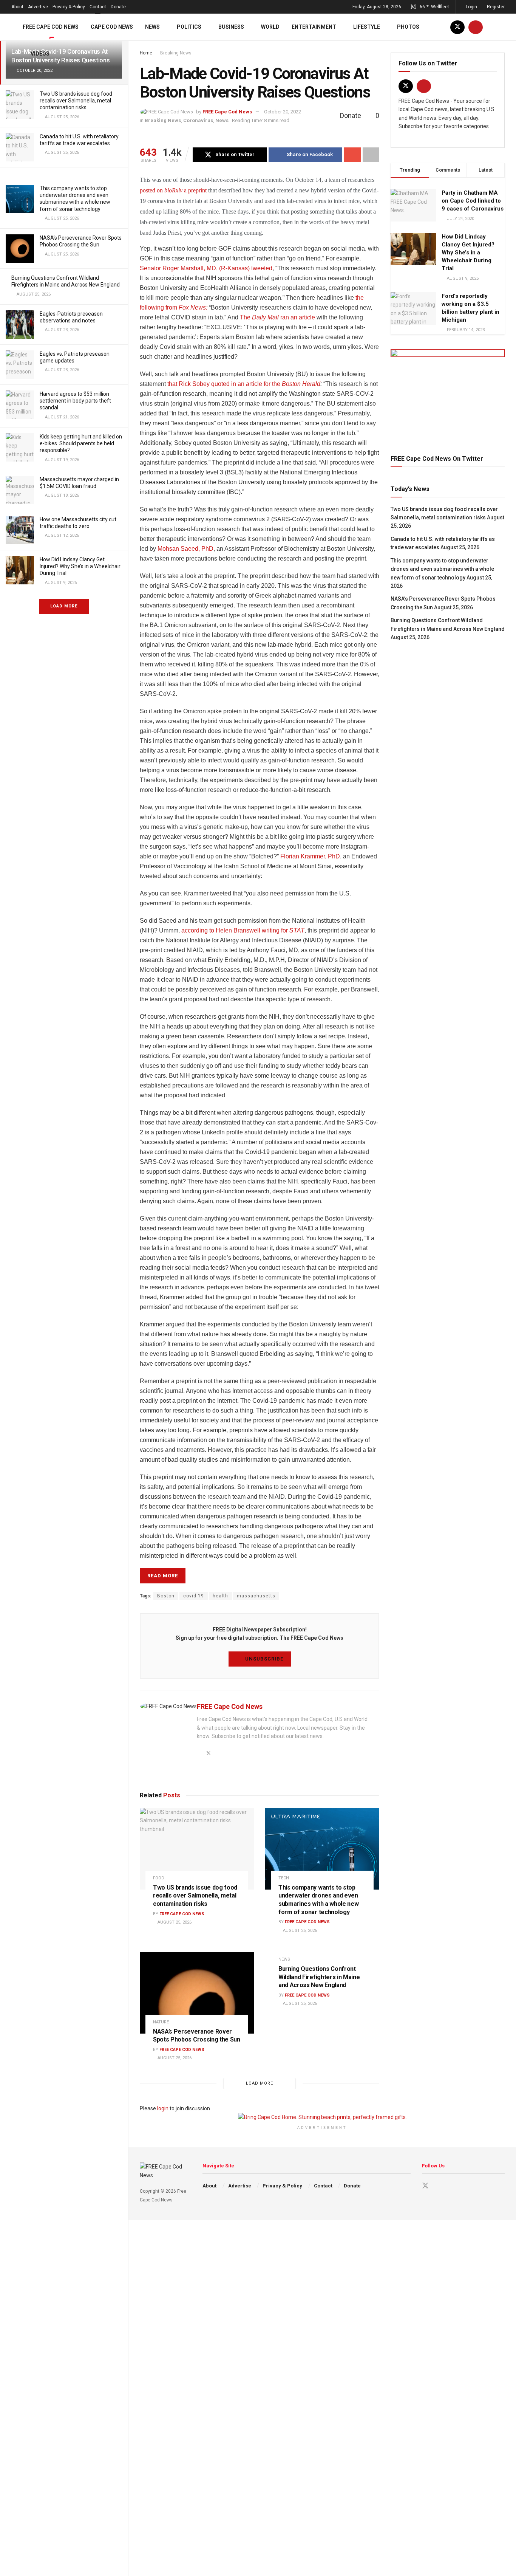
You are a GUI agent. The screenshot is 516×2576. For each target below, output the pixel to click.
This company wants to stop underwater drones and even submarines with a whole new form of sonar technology (442, 569)
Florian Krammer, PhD (310, 856)
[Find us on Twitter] (457, 27)
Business (231, 27)
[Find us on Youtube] (476, 27)
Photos (408, 27)
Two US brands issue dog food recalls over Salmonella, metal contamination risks (76, 101)
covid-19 (194, 1596)
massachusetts (256, 1596)
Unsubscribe (263, 1659)
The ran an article (277, 317)
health (220, 1596)
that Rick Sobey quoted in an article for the (244, 384)
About (17, 7)
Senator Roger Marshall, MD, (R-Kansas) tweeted (206, 268)
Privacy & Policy (69, 7)
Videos (40, 54)
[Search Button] (502, 27)
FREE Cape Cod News (51, 27)
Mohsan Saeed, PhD (185, 549)
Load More (64, 606)
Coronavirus (198, 120)
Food (159, 1878)
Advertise (38, 7)
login (163, 2108)
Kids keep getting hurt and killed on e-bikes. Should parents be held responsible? (81, 443)
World (270, 27)
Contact (98, 7)
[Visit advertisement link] (448, 393)
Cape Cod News (112, 27)
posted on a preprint (173, 190)
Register (495, 7)
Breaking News (163, 120)
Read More (163, 1576)
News (152, 27)
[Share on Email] (352, 155)
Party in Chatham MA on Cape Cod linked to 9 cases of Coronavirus (473, 201)
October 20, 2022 (283, 112)
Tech (284, 1878)
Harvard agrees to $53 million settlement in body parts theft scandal (75, 401)
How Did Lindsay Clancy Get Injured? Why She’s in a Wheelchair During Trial (80, 566)
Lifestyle (367, 27)
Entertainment (314, 27)
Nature (161, 2022)
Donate (118, 7)
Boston (166, 1596)
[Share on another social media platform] (371, 155)
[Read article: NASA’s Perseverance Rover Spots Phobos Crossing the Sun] (197, 1993)
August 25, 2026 (174, 1922)
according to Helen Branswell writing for (243, 930)
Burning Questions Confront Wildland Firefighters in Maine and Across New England (319, 1977)
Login (471, 7)
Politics (189, 27)
